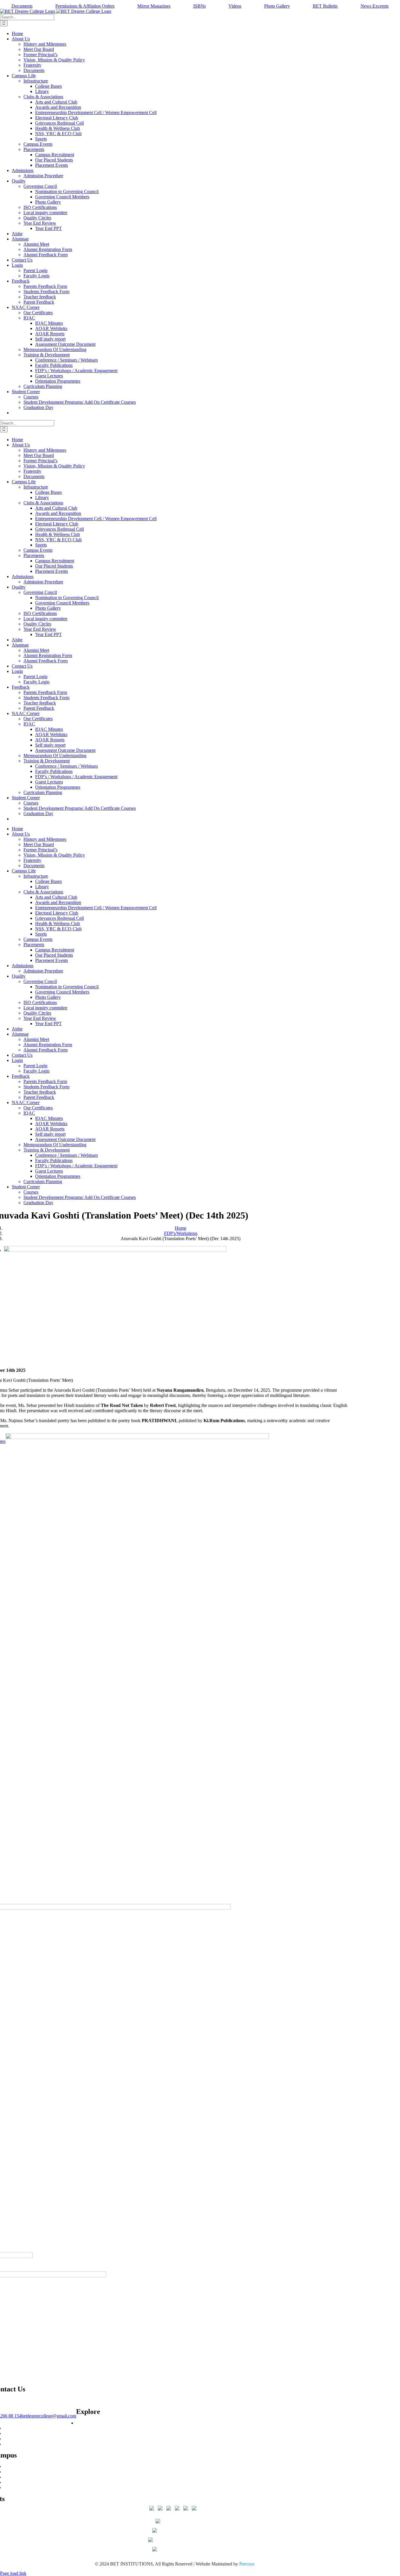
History (11, 2472)
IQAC (10, 2439)
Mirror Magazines (154, 6)
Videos (235, 6)
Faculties (12, 2477)
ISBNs (200, 6)
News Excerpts (375, 6)
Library (11, 2444)
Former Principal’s (21, 2488)
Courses (84, 2423)
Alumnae (12, 2433)
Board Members (19, 2482)
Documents (22, 6)
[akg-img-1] (115, 1250)
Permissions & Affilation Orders (85, 6)
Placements (14, 2428)
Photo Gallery (277, 6)
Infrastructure (16, 2466)
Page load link (13, 2573)
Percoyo (247, 2564)
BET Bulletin (325, 6)
